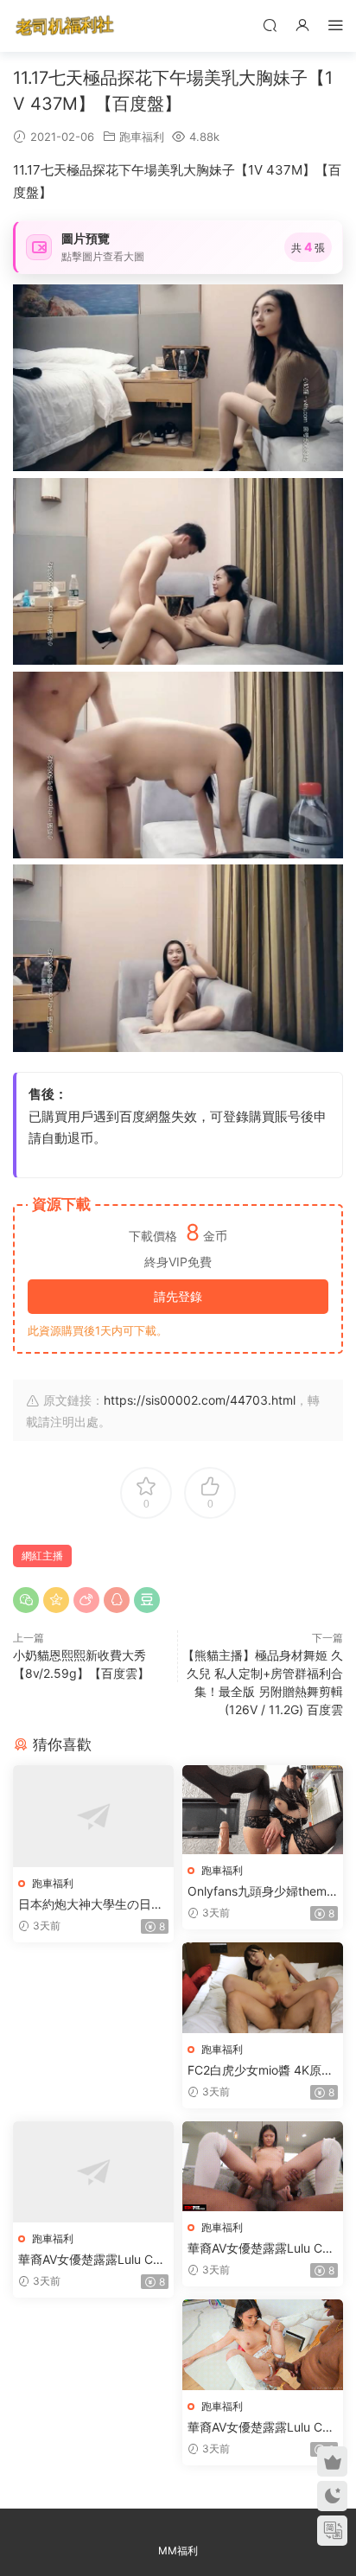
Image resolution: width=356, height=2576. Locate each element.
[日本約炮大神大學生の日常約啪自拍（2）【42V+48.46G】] (93, 1816)
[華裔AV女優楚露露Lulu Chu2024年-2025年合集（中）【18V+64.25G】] (263, 2166)
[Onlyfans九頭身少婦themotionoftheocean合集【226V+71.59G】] (263, 1810)
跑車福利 (142, 137)
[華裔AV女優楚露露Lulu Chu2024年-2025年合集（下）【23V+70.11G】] (263, 2345)
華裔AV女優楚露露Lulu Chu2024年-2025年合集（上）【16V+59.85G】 (92, 2260)
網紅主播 (42, 1556)
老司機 (65, 26)
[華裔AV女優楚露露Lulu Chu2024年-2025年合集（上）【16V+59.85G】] (93, 2172)
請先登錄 (178, 1296)
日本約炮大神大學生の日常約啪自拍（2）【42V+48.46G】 (92, 1905)
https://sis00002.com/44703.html (200, 1400)
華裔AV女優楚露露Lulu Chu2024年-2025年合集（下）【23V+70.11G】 (262, 2428)
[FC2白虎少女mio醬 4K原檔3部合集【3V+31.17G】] (263, 1988)
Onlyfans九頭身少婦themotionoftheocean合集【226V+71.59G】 (263, 1892)
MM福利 (178, 2550)
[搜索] (270, 25)
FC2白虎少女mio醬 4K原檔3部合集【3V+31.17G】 (261, 2071)
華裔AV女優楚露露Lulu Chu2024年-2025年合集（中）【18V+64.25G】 (262, 2249)
